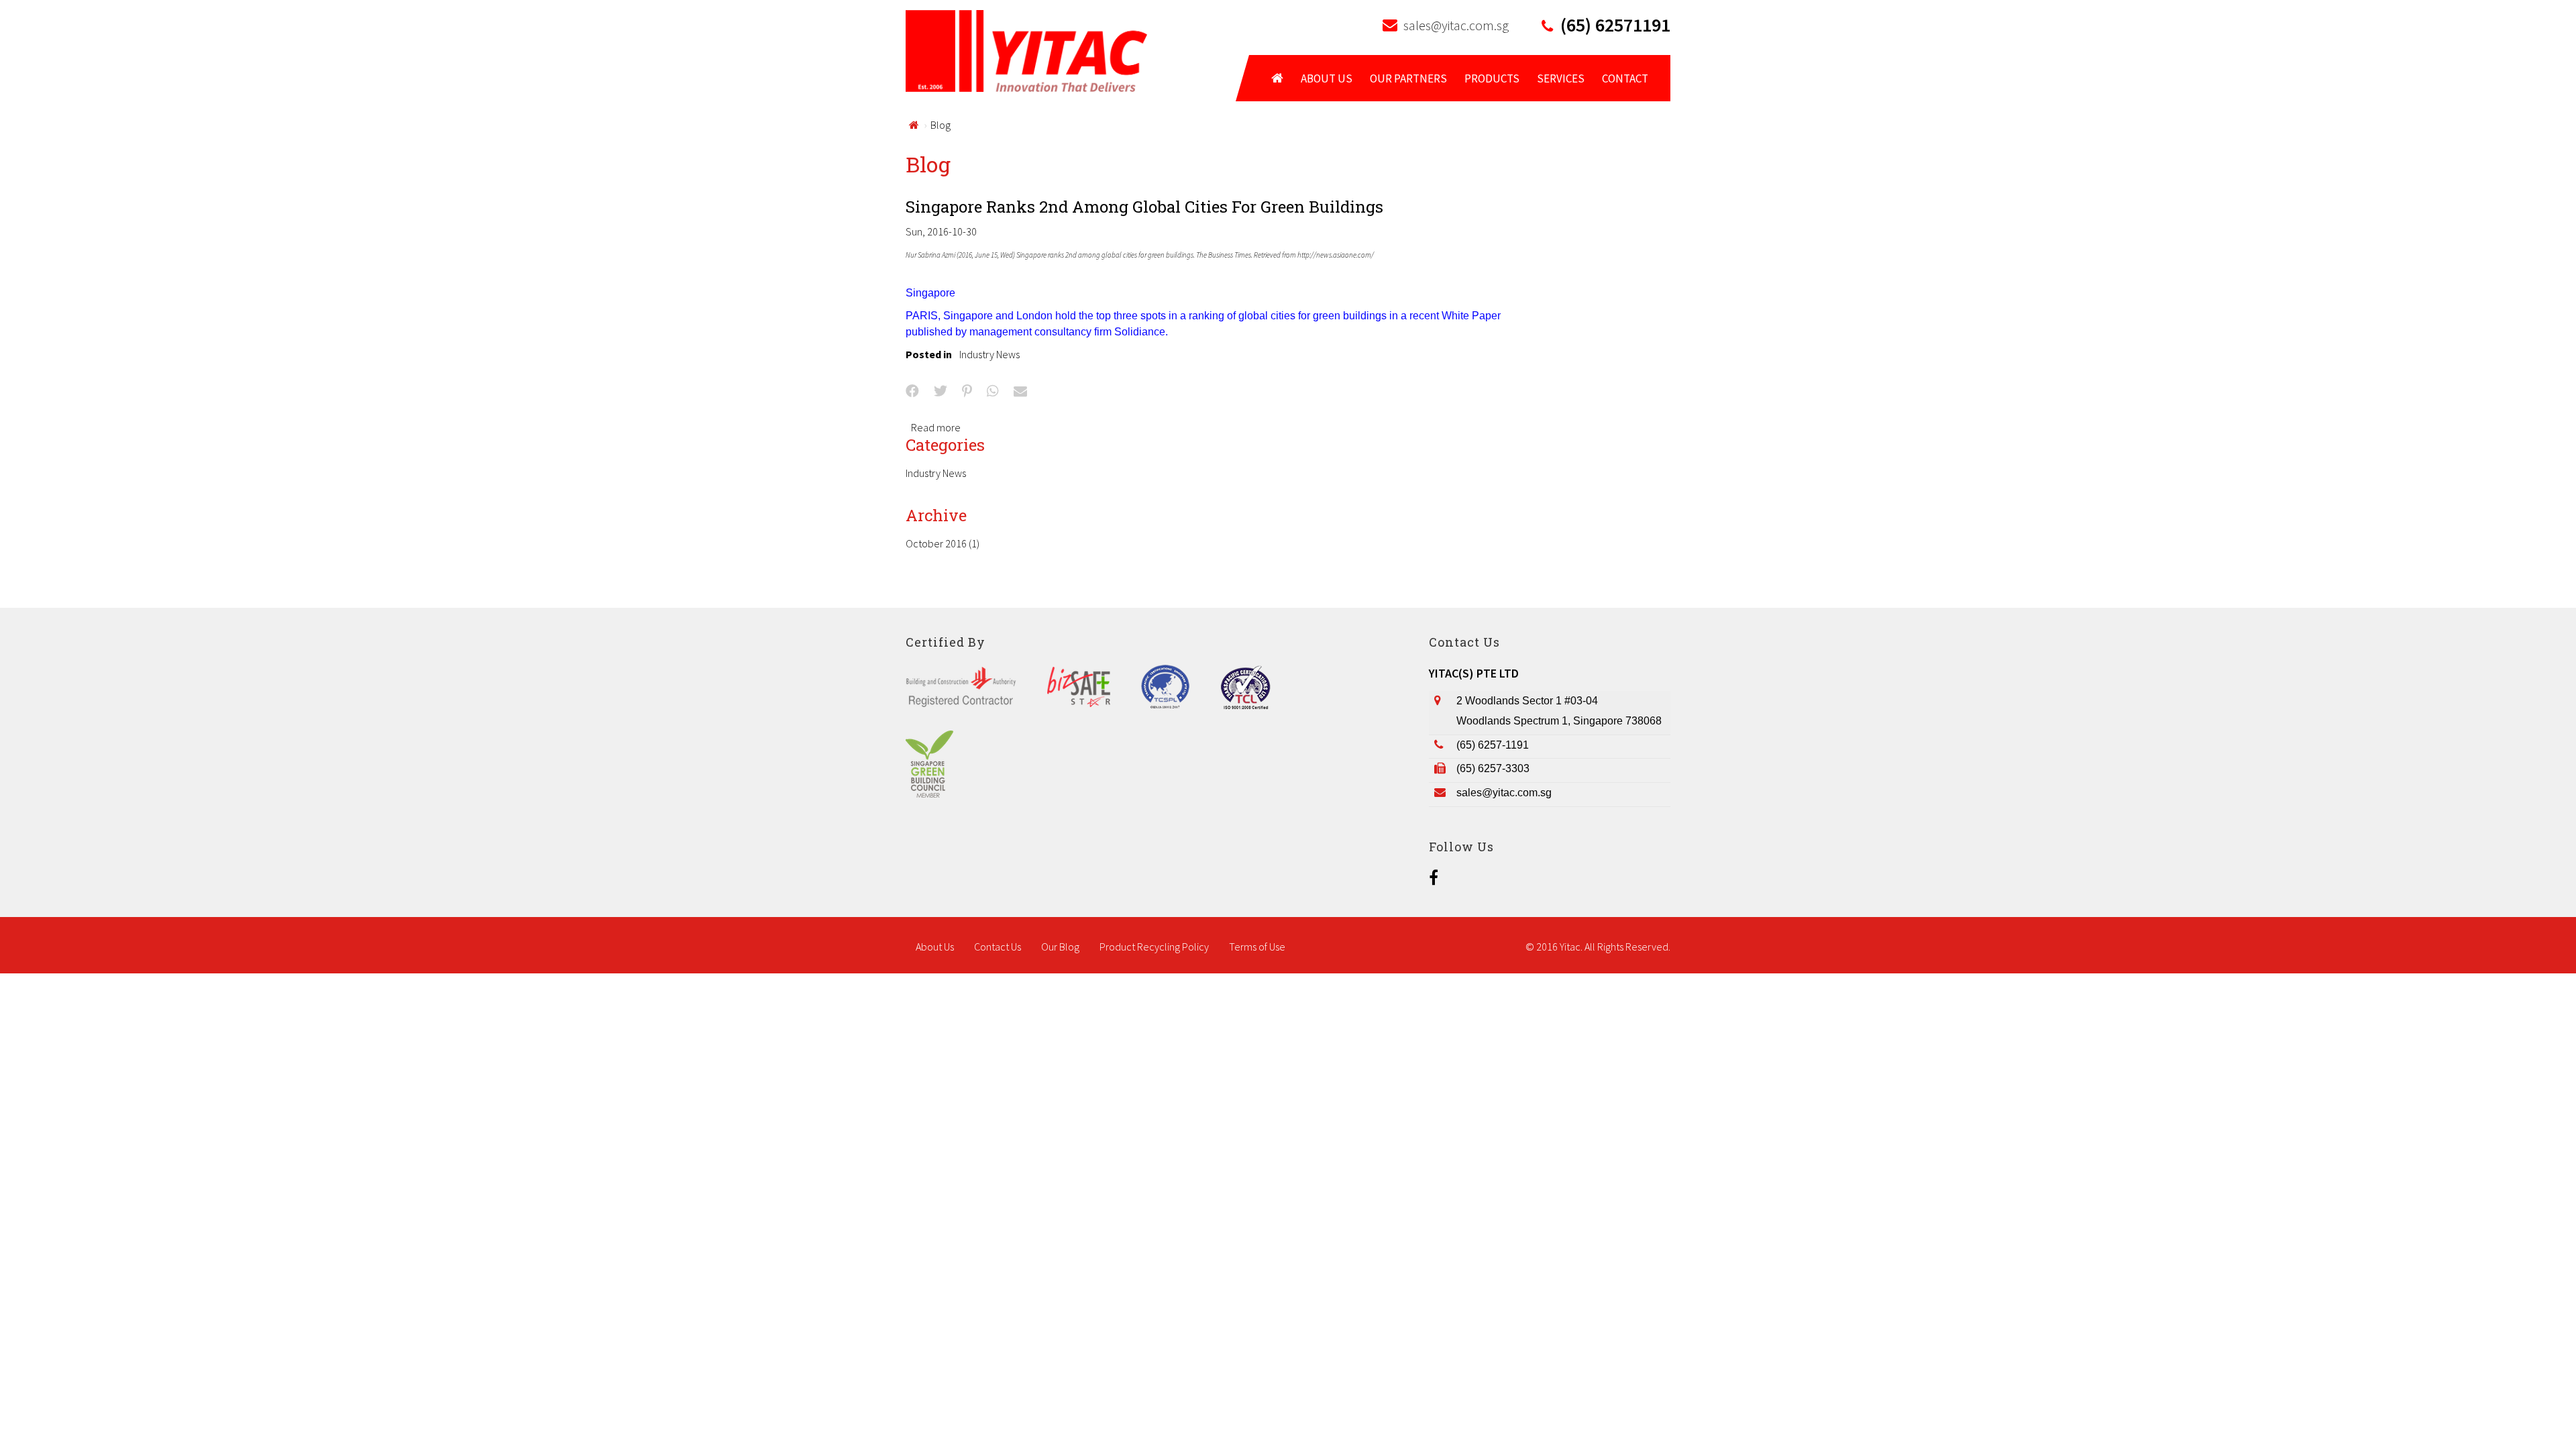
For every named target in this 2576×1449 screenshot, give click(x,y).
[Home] (1026, 50)
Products (1492, 78)
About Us (1327, 78)
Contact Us (998, 947)
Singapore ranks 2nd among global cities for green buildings (1144, 207)
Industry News (989, 354)
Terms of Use (1257, 947)
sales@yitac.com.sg (1456, 25)
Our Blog (1060, 947)
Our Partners (1408, 78)
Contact (1625, 78)
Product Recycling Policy (1154, 947)
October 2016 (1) (943, 543)
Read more (936, 427)
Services (1561, 78)
